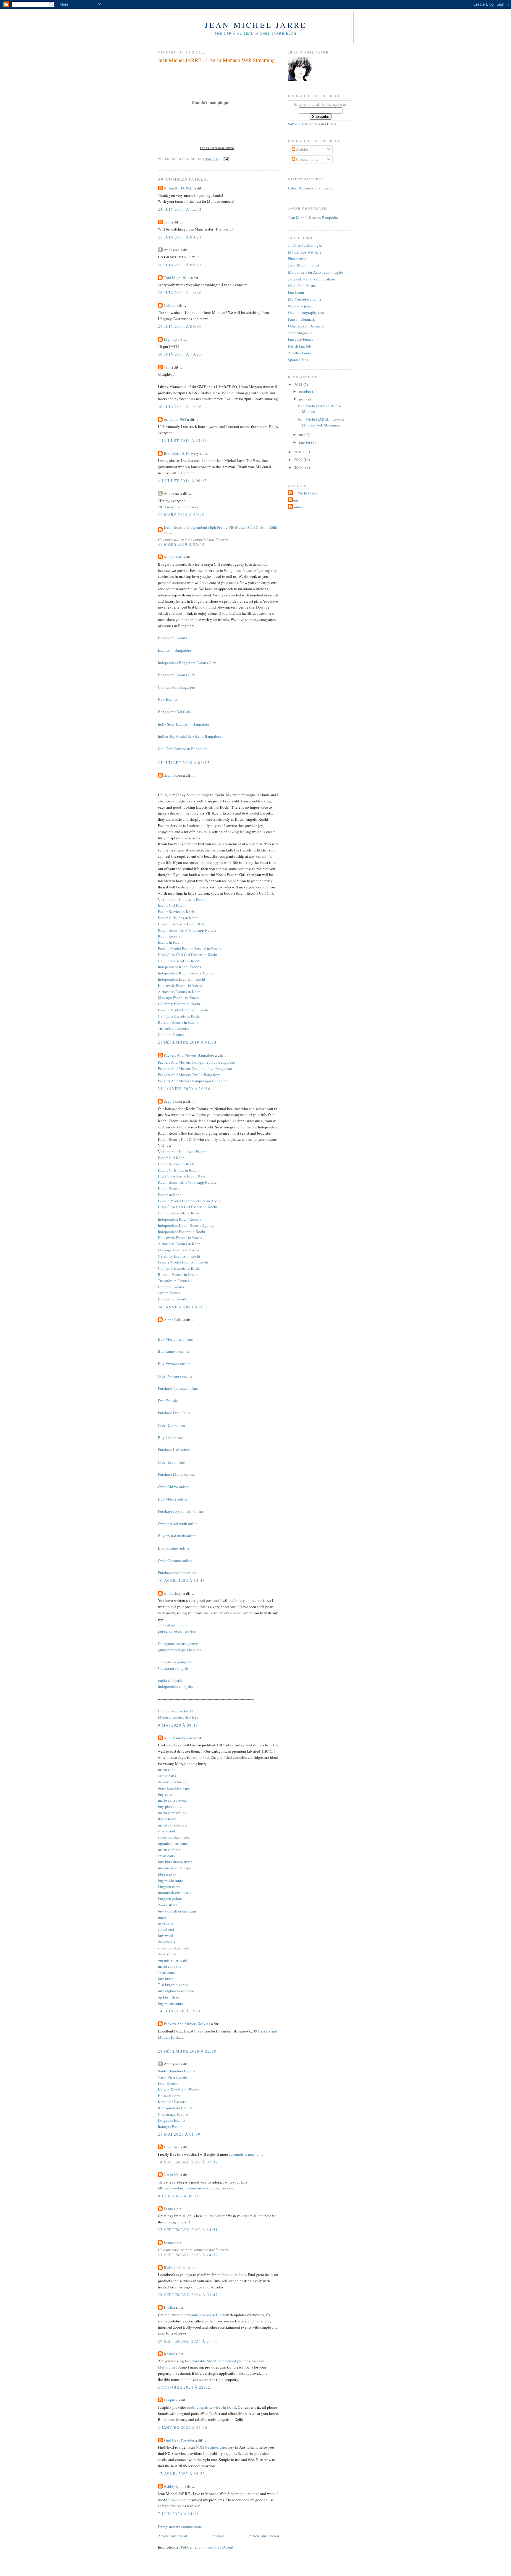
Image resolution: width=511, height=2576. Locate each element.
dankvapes (166, 1942)
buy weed (166, 1936)
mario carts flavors (172, 1800)
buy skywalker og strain (177, 1911)
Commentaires (307, 159)
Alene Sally (173, 1320)
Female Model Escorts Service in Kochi (189, 948)
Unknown (172, 2147)
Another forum (300, 353)
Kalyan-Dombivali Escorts (179, 2090)
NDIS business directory (215, 2447)
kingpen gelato (170, 1899)
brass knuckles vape (174, 1788)
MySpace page (300, 306)
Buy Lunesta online (174, 1351)
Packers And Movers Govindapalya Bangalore (195, 1068)
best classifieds (234, 2275)
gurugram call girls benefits (180, 1650)
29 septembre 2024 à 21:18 (188, 2341)
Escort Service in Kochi (177, 911)
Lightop (170, 339)
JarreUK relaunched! (304, 265)
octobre (305, 391)
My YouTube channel (305, 299)
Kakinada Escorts (172, 2102)
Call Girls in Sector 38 (176, 1711)
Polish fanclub (300, 346)
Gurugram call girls (173, 1668)
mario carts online (172, 1813)
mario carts (167, 1769)
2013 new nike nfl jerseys (178, 507)
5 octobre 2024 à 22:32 (184, 2387)
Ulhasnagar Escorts (173, 2114)
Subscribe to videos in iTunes (312, 124)
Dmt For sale (168, 1401)
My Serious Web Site (305, 252)
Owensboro (217, 2216)
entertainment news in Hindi (202, 2315)
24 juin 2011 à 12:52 (180, 209)
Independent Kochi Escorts (180, 967)
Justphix (171, 2400)
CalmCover (175, 2500)
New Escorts (168, 699)
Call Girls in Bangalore (176, 687)
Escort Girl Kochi (172, 905)
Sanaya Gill (173, 557)
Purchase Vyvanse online (178, 1388)
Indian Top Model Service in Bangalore (190, 736)
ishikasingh (173, 1593)
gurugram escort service (177, 1631)
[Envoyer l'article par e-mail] (225, 159)
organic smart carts (173, 1843)
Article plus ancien (264, 2536)
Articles (302, 149)
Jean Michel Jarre (256, 25)
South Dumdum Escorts (177, 2071)
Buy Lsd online (170, 1438)
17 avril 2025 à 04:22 (181, 2473)
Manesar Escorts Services (178, 1717)
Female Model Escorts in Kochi (183, 1010)
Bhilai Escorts (169, 2096)
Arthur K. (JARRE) (179, 188)
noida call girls (170, 1680)
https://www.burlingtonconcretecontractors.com (196, 2188)
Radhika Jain (174, 2267)
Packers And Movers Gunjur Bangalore (189, 1075)
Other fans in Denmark (306, 326)
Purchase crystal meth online (181, 1511)
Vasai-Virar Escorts (173, 2077)
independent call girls (175, 1686)
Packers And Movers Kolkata (187, 2024)
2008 (299, 467)
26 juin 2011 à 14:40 (180, 293)
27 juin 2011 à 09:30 (180, 326)
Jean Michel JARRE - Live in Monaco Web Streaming (216, 60)
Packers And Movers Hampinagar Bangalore (193, 1081)
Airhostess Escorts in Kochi (180, 992)
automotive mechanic (246, 2154)
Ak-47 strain (168, 1905)
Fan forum (296, 292)
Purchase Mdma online (176, 1474)
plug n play (167, 1874)
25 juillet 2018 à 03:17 (184, 763)
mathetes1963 (175, 419)
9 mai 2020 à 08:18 (178, 1725)
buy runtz (166, 1979)
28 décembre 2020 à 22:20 (187, 2051)
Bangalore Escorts (172, 638)
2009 (299, 460)
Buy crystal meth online (177, 1536)
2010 (299, 452)
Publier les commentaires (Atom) (207, 2547)
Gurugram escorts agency (178, 1644)
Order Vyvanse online (175, 1376)
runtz (162, 1917)
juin (303, 399)
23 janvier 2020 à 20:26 (184, 1089)
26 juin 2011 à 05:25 (180, 265)
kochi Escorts (197, 899)
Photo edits (297, 259)
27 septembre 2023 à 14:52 (188, 2255)
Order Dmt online (172, 1425)
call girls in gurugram (175, 1662)
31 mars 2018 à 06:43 (181, 544)
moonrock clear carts (174, 1892)
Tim (167, 222)
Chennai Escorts (171, 1034)
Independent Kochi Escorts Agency (186, 973)
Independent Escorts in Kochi (182, 979)
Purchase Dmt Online (175, 1413)
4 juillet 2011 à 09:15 (183, 481)
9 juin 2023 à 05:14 (179, 2196)
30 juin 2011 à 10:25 (180, 354)
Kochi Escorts (169, 936)
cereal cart (166, 1929)
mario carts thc (170, 1850)
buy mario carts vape (174, 1868)
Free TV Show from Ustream (217, 148)
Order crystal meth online (178, 1524)
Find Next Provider (179, 2440)
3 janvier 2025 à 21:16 (183, 2427)
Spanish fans (298, 360)
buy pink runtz (170, 1806)
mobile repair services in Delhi (212, 2407)
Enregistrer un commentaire (180, 2527)
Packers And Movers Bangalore (189, 1055)
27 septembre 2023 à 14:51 (188, 2230)
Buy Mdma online (173, 1499)
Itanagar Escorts (171, 2126)
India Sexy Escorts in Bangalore (183, 724)
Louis (294, 500)
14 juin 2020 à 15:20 (180, 2011)
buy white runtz (170, 1880)
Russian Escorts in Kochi (178, 1022)
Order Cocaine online (175, 1560)
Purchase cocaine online (177, 1573)
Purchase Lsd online (174, 1450)
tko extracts (167, 1819)
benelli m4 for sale (178, 1738)
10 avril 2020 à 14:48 (181, 1580)
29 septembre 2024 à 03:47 (188, 2295)
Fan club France (301, 339)
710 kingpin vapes (173, 1985)
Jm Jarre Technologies (306, 245)
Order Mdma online (174, 1487)
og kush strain (169, 1997)
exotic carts (167, 1776)
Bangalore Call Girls (174, 712)
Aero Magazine (300, 333)
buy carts (165, 1794)
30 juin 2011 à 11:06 (180, 407)
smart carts (166, 1856)
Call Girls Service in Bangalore (183, 749)
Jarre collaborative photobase (312, 279)
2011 (299, 385)
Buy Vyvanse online (174, 1364)
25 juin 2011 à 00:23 (180, 237)
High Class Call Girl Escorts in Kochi (188, 955)
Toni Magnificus (177, 278)
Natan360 (172, 2175)
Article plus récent (173, 2536)
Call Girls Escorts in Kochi (179, 961)
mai (302, 434)
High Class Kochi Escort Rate (182, 924)
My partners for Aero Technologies (316, 272)
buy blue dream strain (175, 1862)
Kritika (169, 2307)
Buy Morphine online (175, 1339)
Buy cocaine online (174, 1548)
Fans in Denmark (301, 319)
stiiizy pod (166, 1831)
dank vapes (167, 1954)
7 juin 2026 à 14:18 (179, 2514)
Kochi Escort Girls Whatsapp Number (188, 930)
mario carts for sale (173, 1825)
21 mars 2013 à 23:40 (181, 515)
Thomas (296, 507)
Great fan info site (302, 285)
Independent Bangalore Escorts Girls (187, 663)
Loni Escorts (168, 2083)
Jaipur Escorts (169, 1293)
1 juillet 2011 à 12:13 (183, 440)
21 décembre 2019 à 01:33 (187, 1042)
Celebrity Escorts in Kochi (179, 1004)
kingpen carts (169, 1886)
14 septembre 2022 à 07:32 (188, 2162)
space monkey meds (174, 1837)
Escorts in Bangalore (174, 650)
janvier (305, 442)
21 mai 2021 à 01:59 (179, 2134)
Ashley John (174, 2486)
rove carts (166, 1923)
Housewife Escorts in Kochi (180, 985)
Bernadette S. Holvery (181, 453)
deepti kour (173, 775)
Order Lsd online (171, 1462)
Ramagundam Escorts (175, 2108)
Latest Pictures (300, 188)
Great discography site (306, 312)
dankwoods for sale (173, 1782)
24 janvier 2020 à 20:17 (184, 1307)
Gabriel (170, 305)
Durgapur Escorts (172, 2120)
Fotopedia (325, 188)
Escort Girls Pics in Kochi (178, 918)
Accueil (218, 2536)
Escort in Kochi (170, 942)
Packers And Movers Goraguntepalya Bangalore (196, 1062)
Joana (168, 2209)
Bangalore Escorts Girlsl (177, 675)
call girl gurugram (172, 1625)
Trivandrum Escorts (173, 1028)
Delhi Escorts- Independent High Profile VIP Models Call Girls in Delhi (221, 527)
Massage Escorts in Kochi (178, 997)
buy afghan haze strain (176, 1991)
